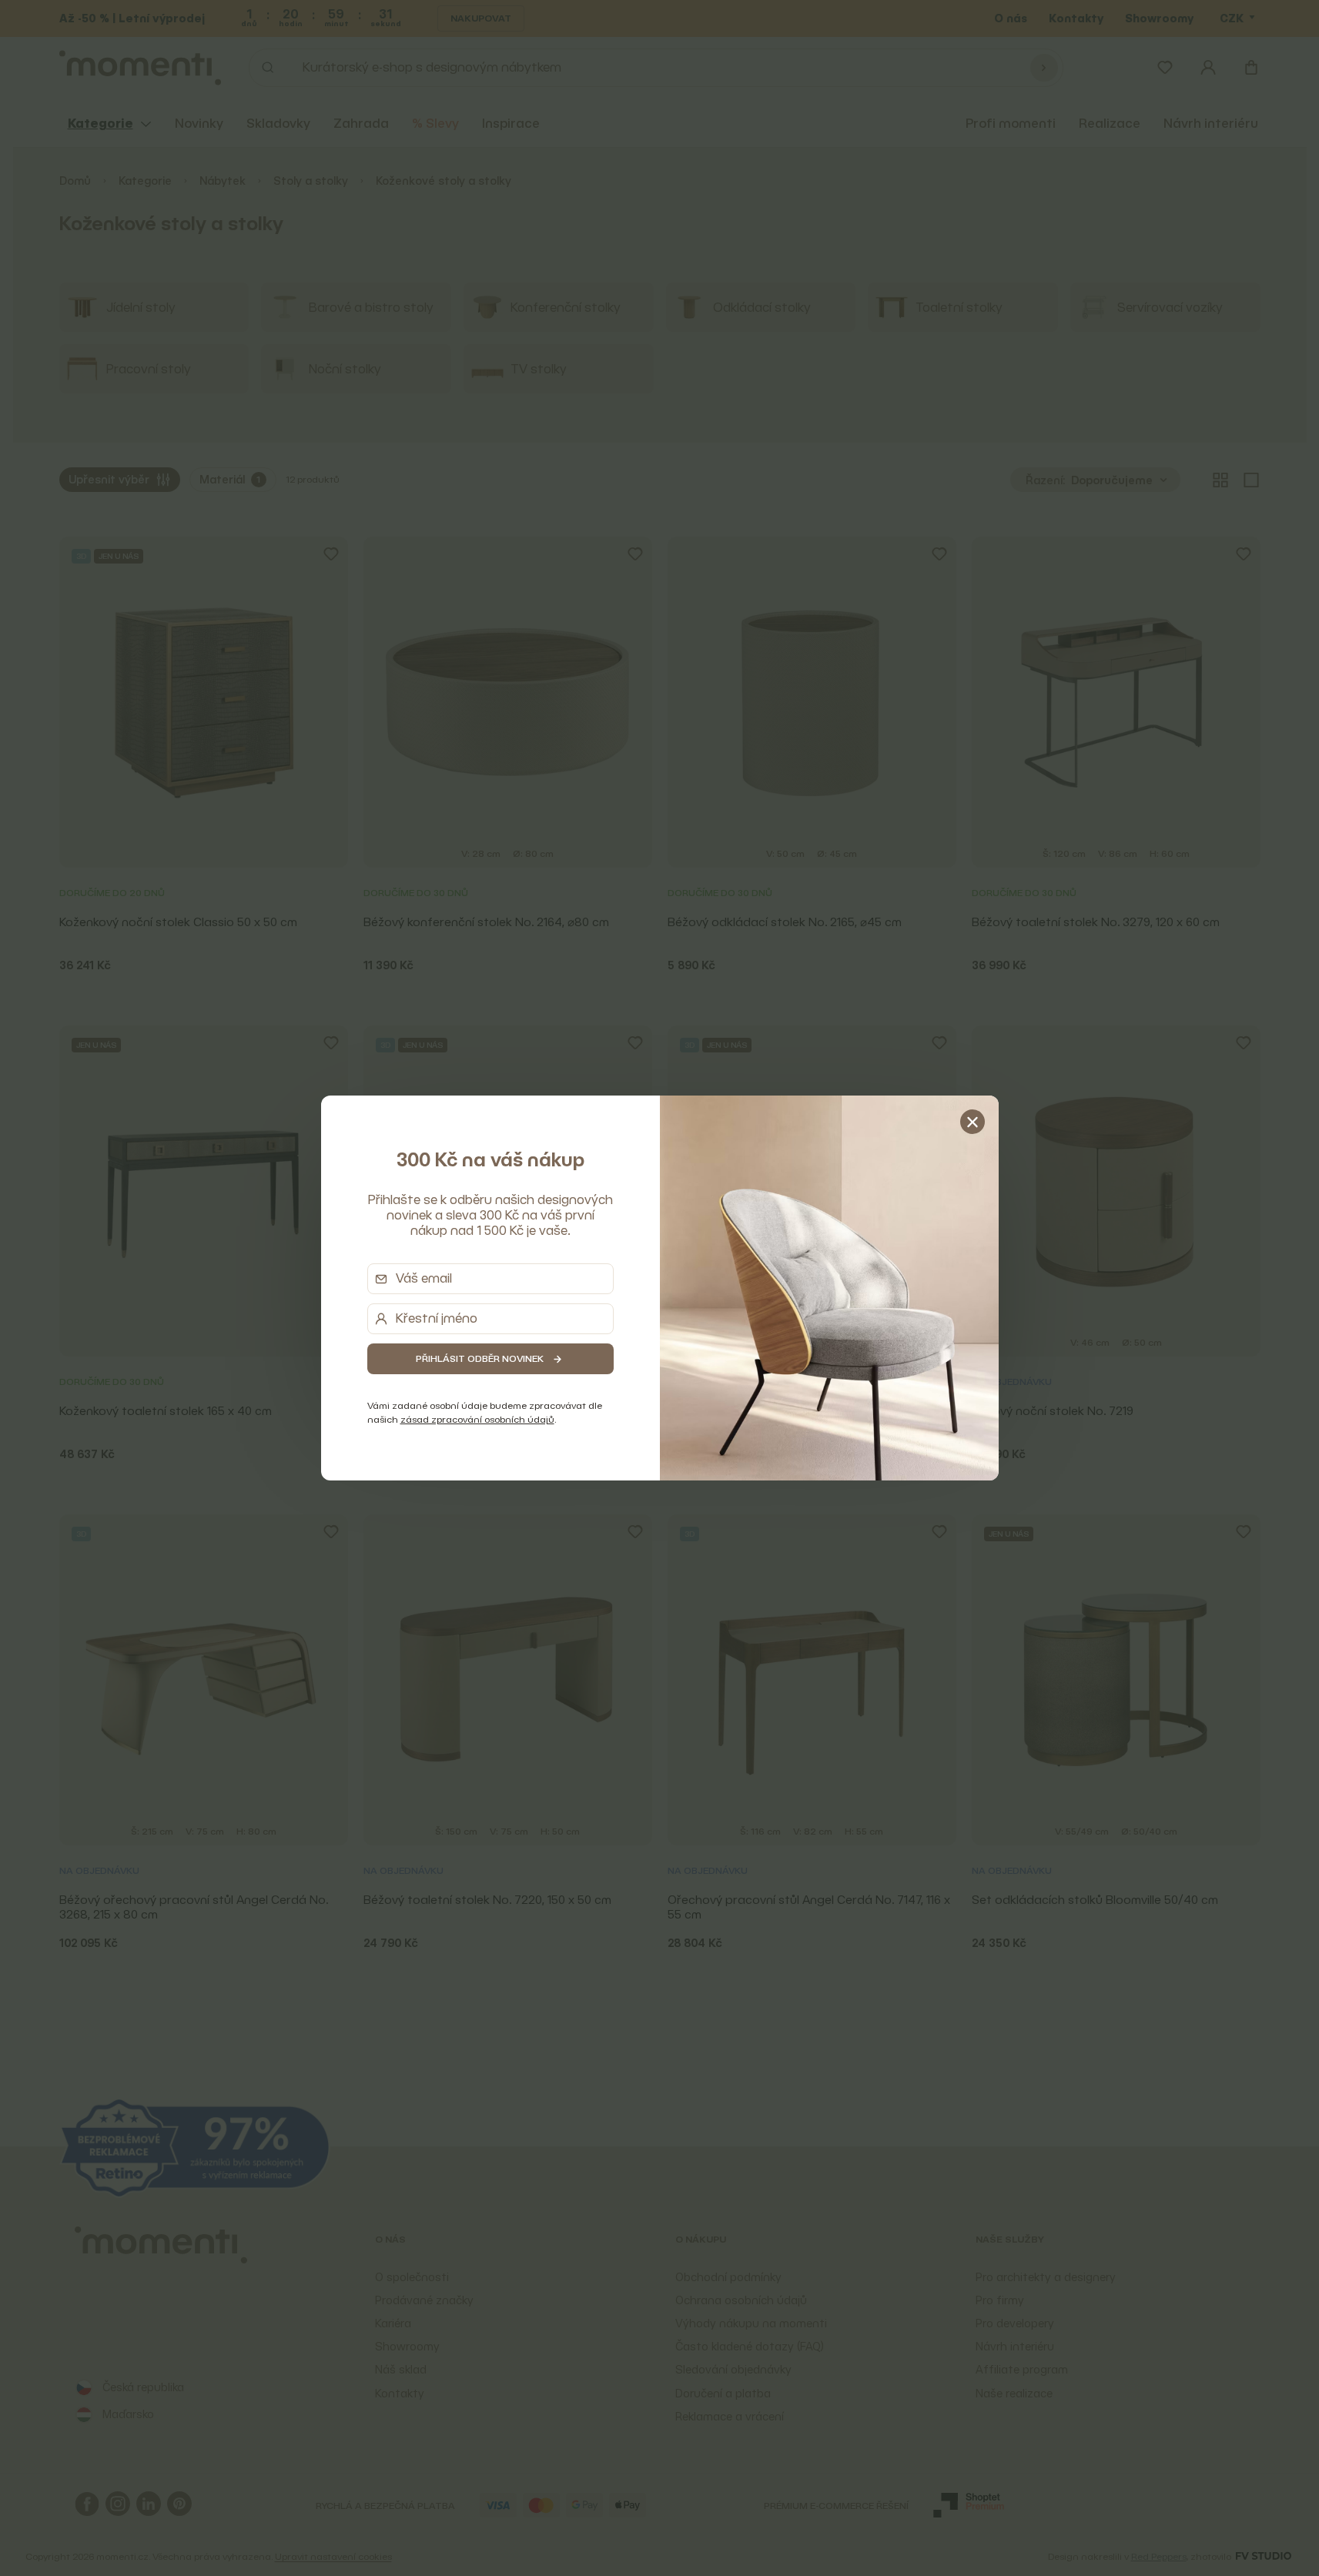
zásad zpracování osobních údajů (477, 1419)
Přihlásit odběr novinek (480, 1358)
